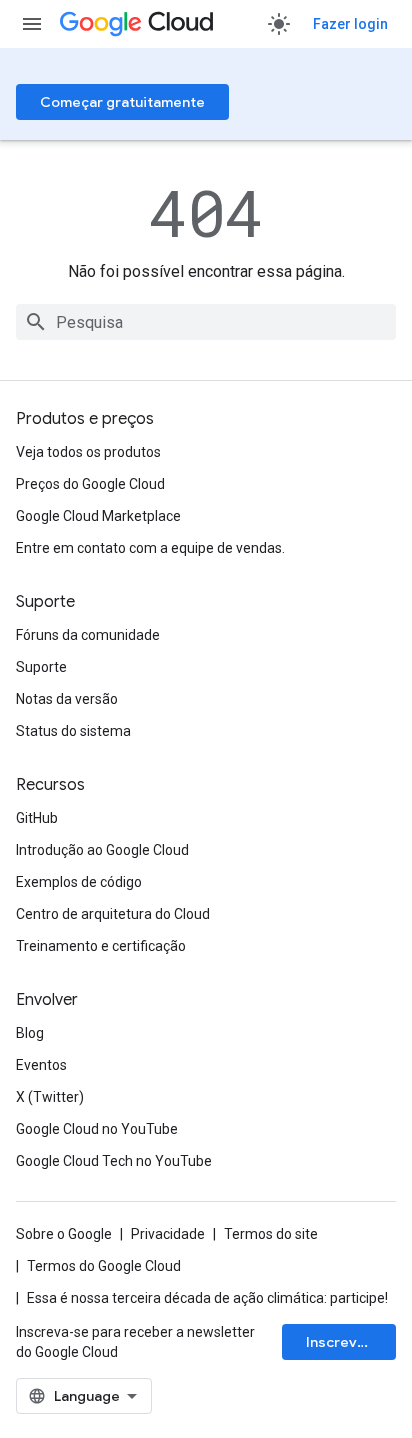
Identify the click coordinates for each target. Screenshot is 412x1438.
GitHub (37, 818)
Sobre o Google (64, 1234)
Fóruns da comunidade (88, 635)
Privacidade (168, 1234)
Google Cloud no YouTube (97, 1129)
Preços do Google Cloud (90, 484)
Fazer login (350, 24)
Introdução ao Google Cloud (102, 850)
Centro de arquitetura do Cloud (113, 914)
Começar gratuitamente (122, 102)
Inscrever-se (351, 1342)
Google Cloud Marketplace (98, 516)
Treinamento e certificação (101, 946)
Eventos (41, 1065)
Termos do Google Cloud (104, 1266)
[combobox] (206, 322)
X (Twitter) (50, 1097)
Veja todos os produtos (88, 452)
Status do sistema (73, 731)
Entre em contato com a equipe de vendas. (150, 548)
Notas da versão (67, 699)
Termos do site (271, 1234)
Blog (30, 1033)
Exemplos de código (79, 882)
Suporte (41, 667)
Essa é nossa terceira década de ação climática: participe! (207, 1298)
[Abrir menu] (32, 24)
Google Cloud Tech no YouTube (114, 1161)
